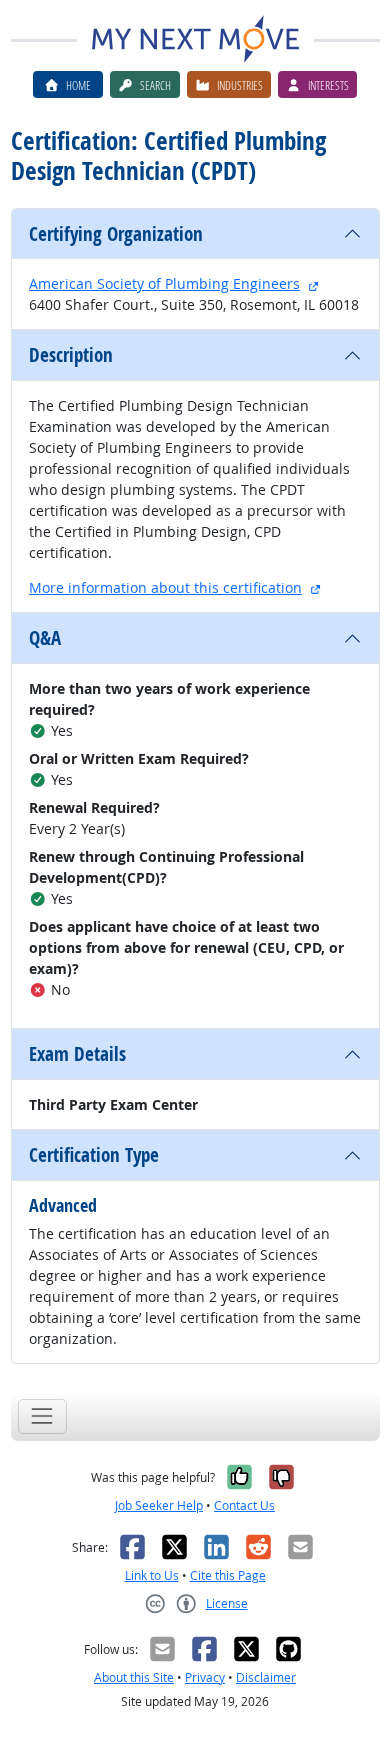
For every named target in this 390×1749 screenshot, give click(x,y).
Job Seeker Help (159, 1505)
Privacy (205, 1677)
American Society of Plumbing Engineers (164, 283)
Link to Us (152, 1575)
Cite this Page (228, 1575)
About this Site (134, 1677)
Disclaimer (266, 1677)
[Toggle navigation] (42, 1416)
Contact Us (244, 1505)
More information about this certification (165, 587)
